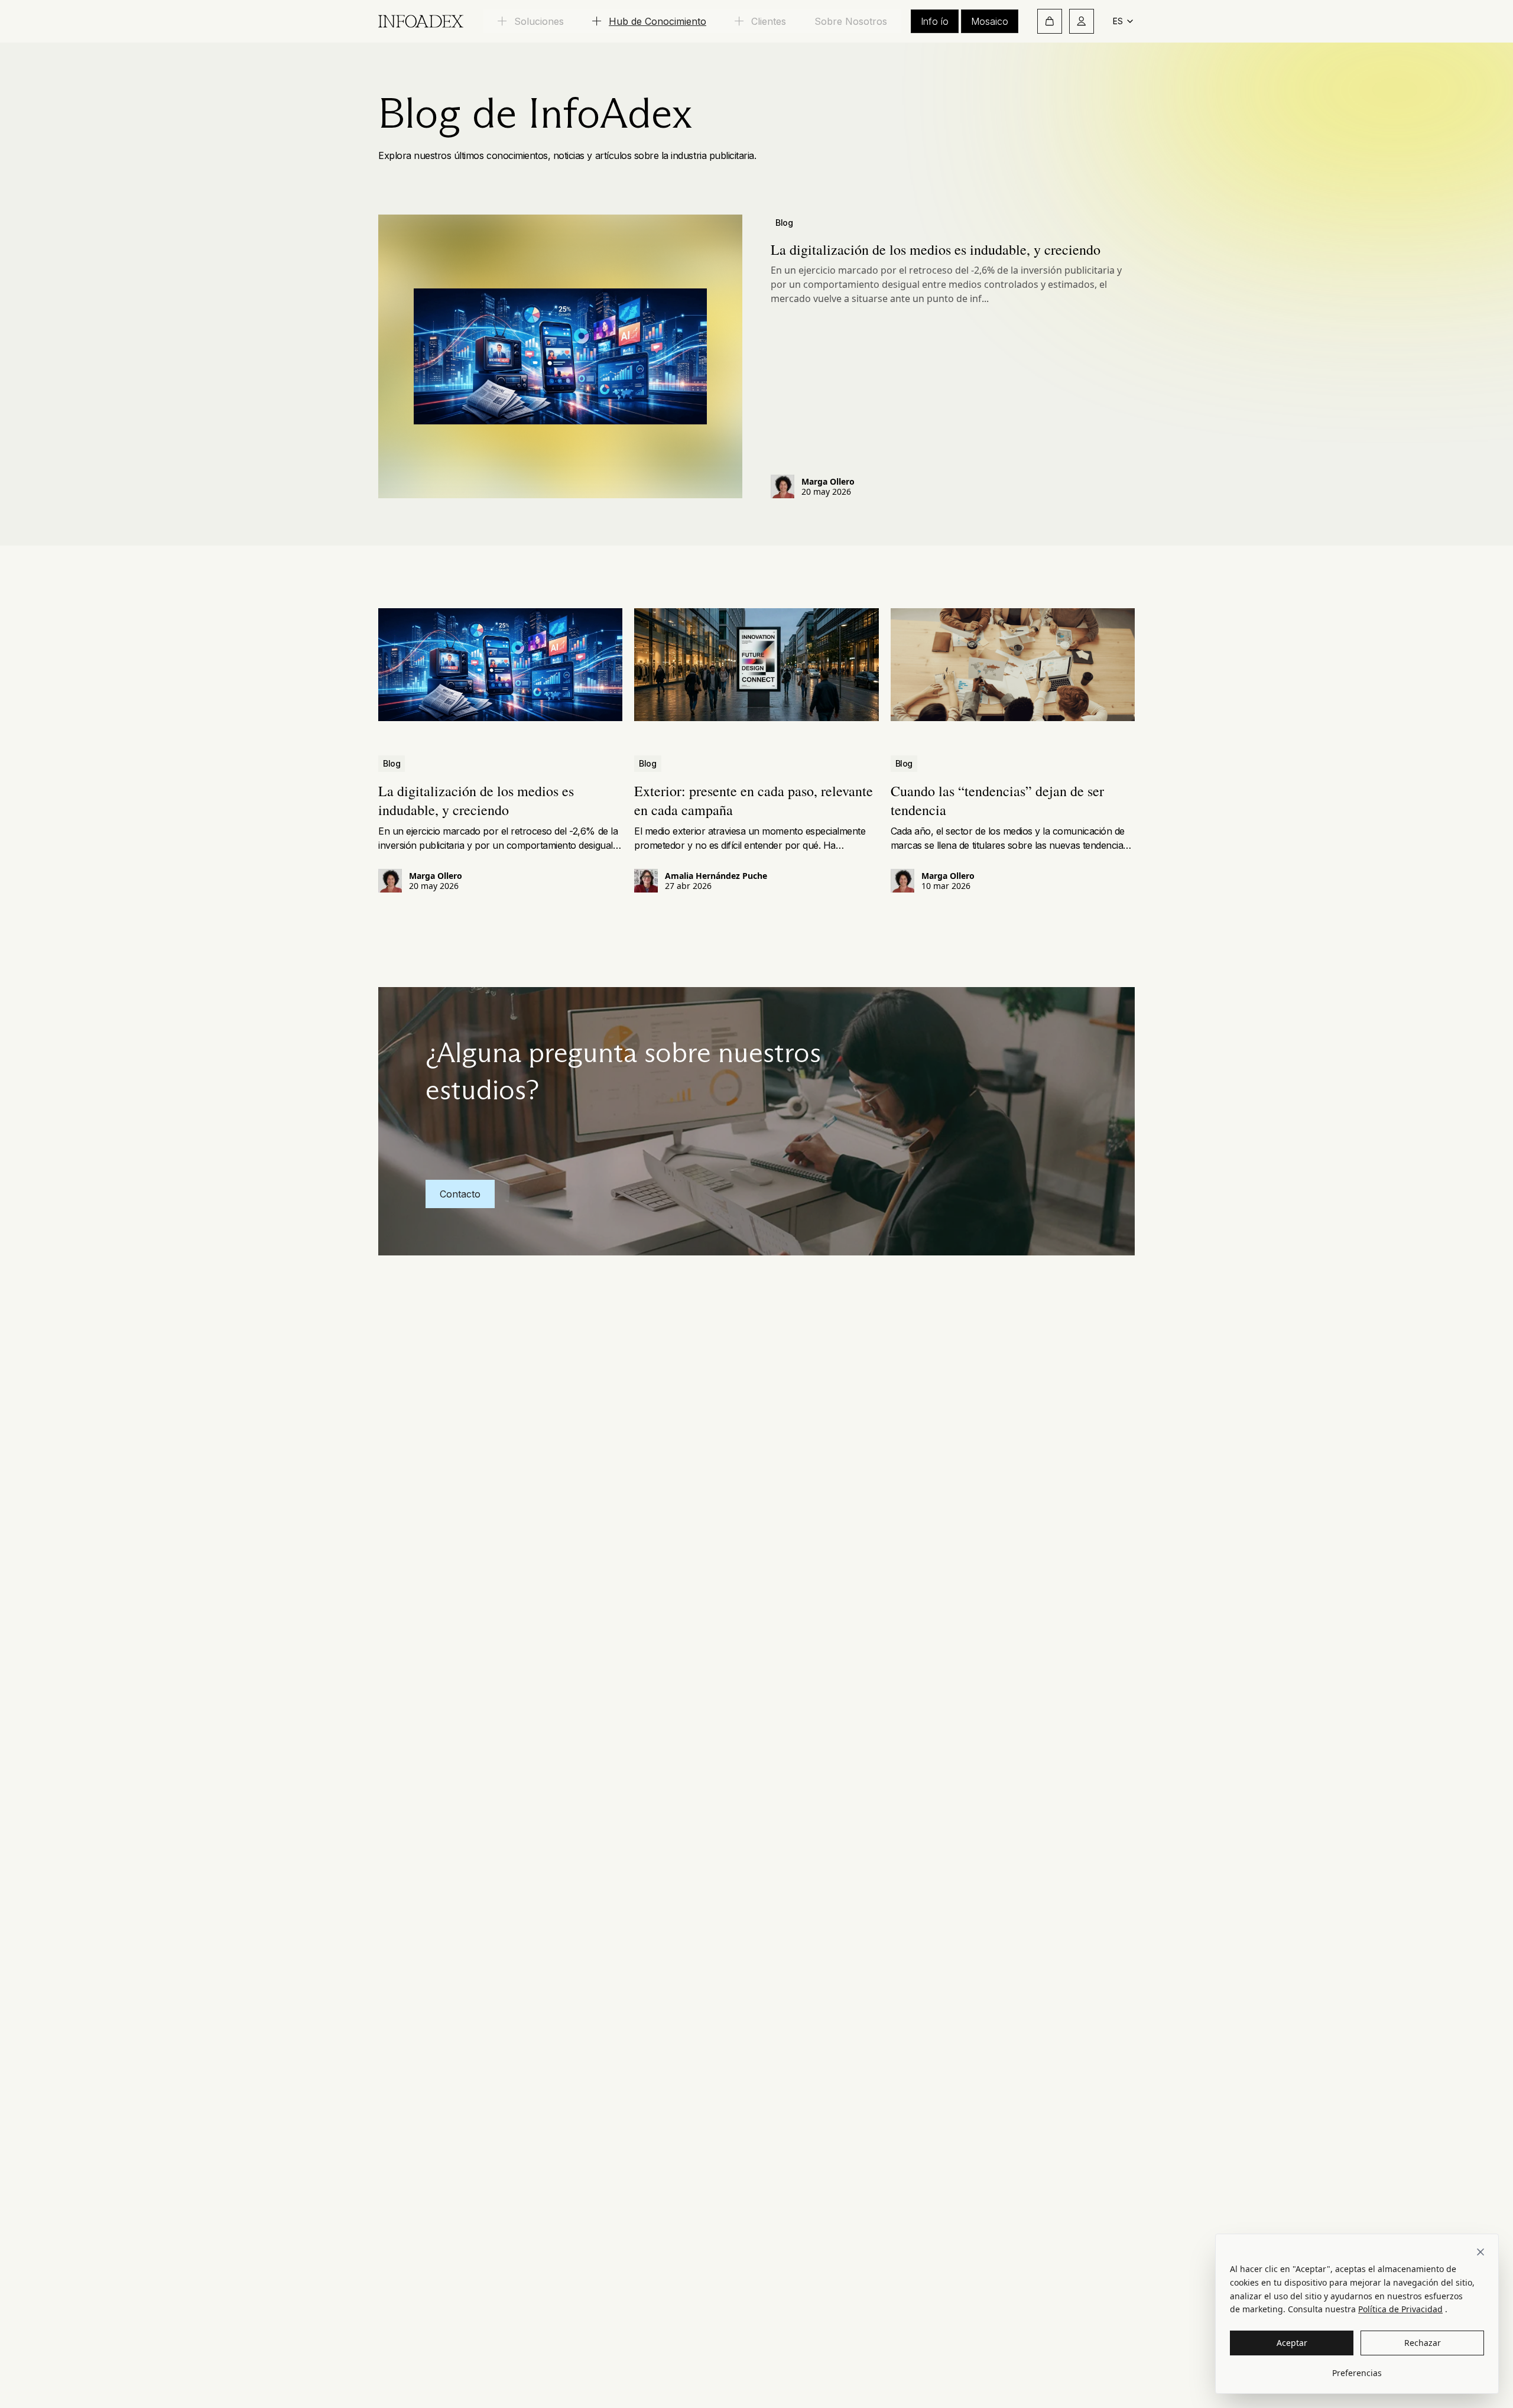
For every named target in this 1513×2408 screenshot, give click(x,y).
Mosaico (990, 21)
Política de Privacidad (1400, 2309)
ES (1118, 21)
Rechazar (1423, 2343)
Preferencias (1357, 2373)
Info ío (935, 21)
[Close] (1480, 2252)
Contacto (460, 1194)
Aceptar (1292, 2343)
